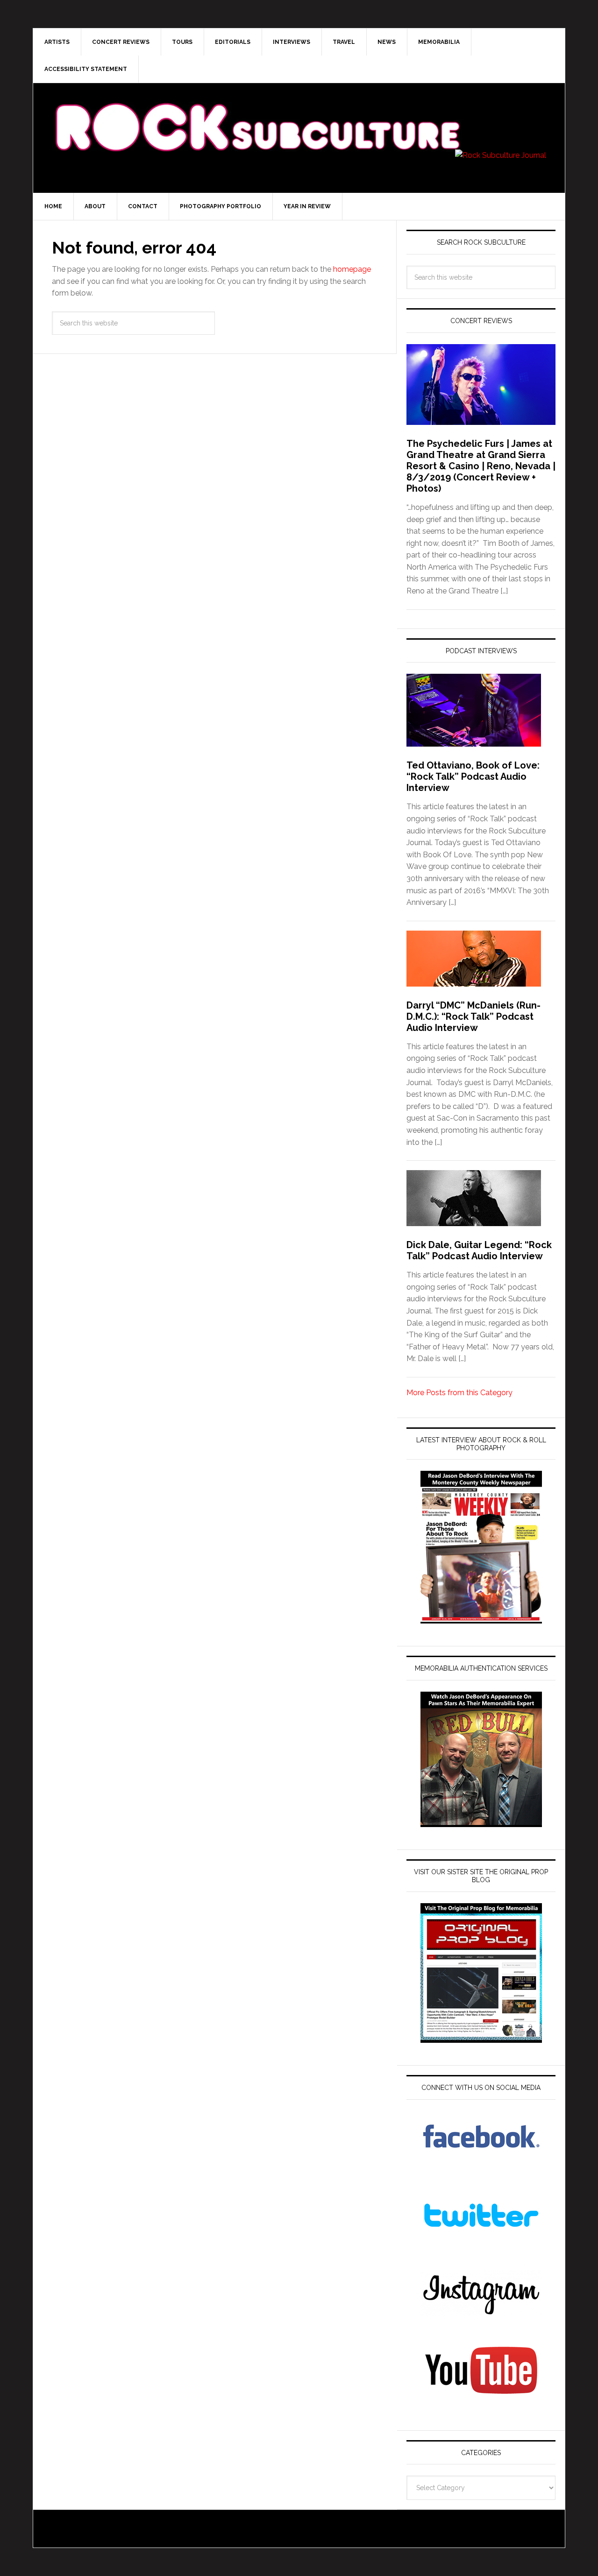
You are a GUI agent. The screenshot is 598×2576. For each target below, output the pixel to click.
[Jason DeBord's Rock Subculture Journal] (257, 113)
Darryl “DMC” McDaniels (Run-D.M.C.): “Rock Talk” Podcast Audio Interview (473, 1016)
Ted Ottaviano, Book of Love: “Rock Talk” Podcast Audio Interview (473, 776)
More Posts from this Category (459, 1393)
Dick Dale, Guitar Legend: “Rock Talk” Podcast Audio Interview (479, 1250)
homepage (352, 269)
